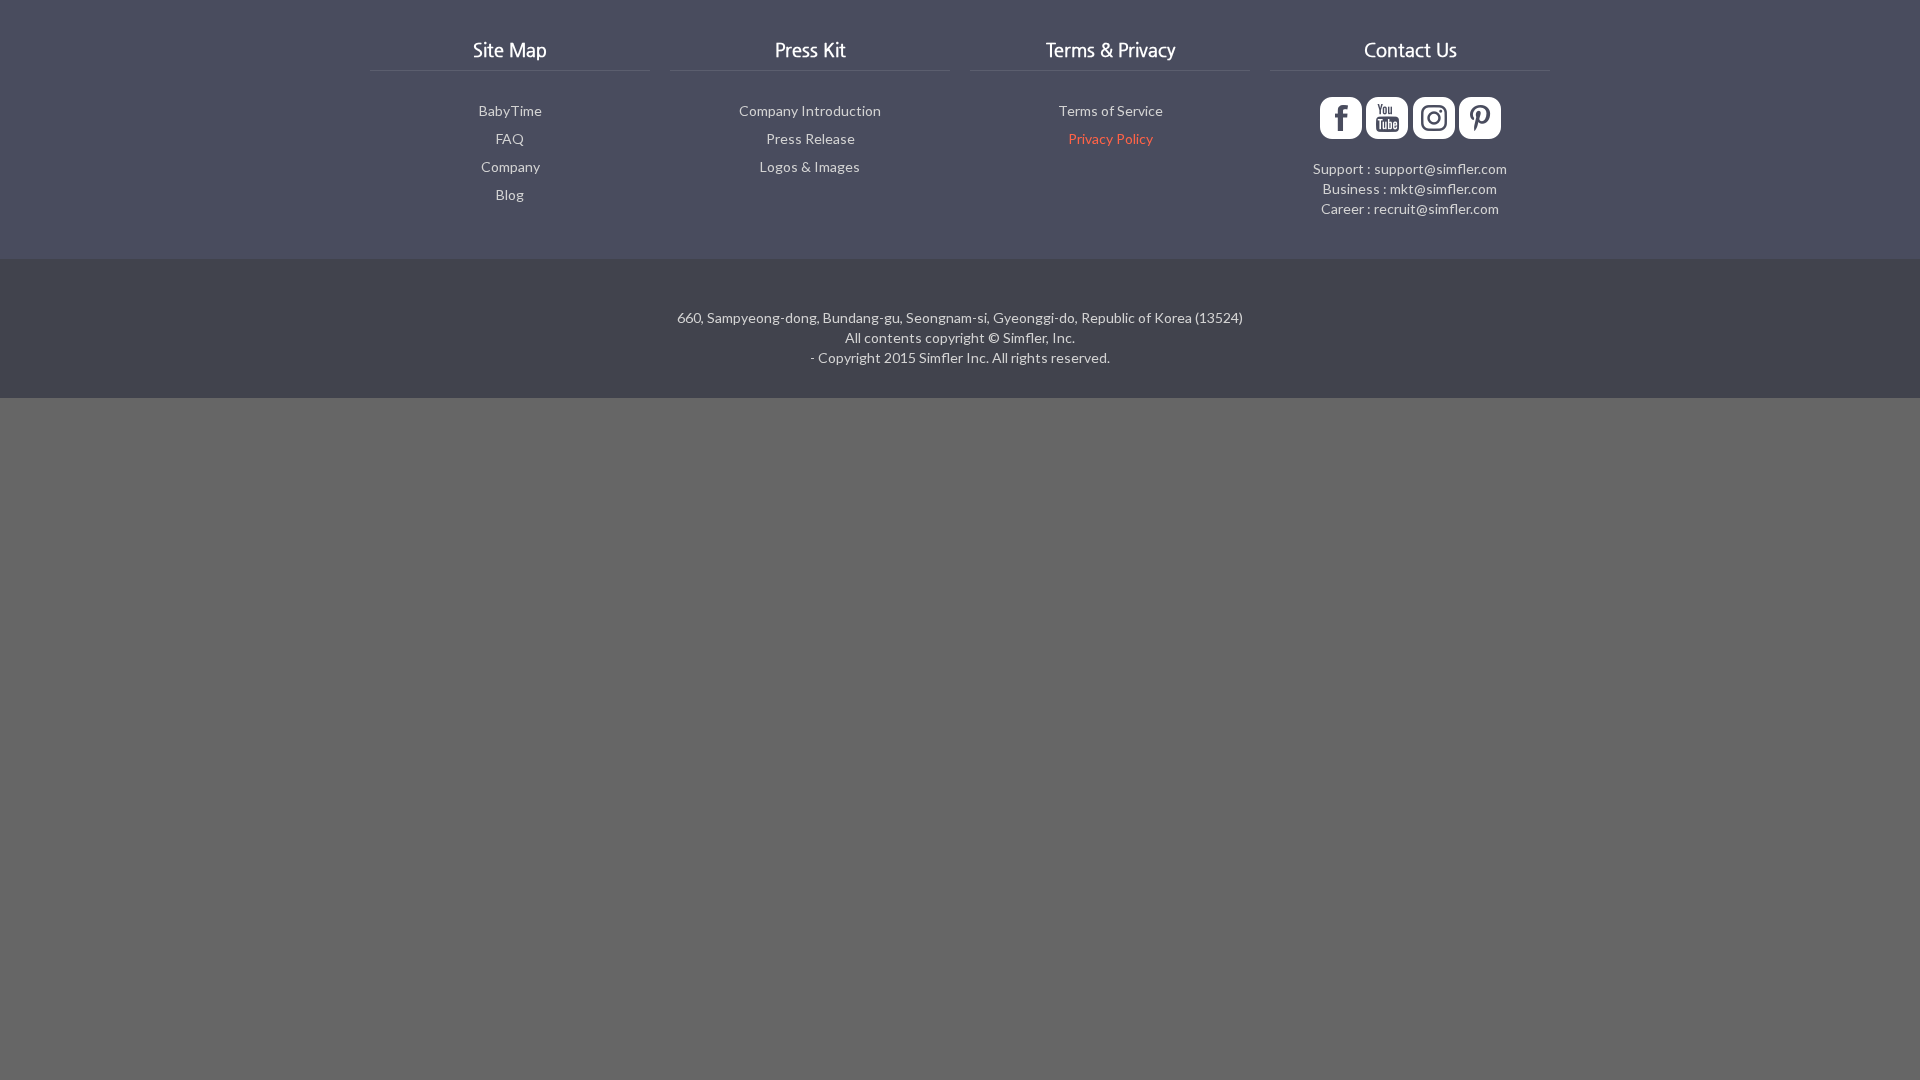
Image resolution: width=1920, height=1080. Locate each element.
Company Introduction (810, 110)
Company (510, 166)
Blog (510, 194)
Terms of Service (1110, 110)
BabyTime (510, 110)
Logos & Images (810, 166)
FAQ (510, 138)
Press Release (810, 138)
